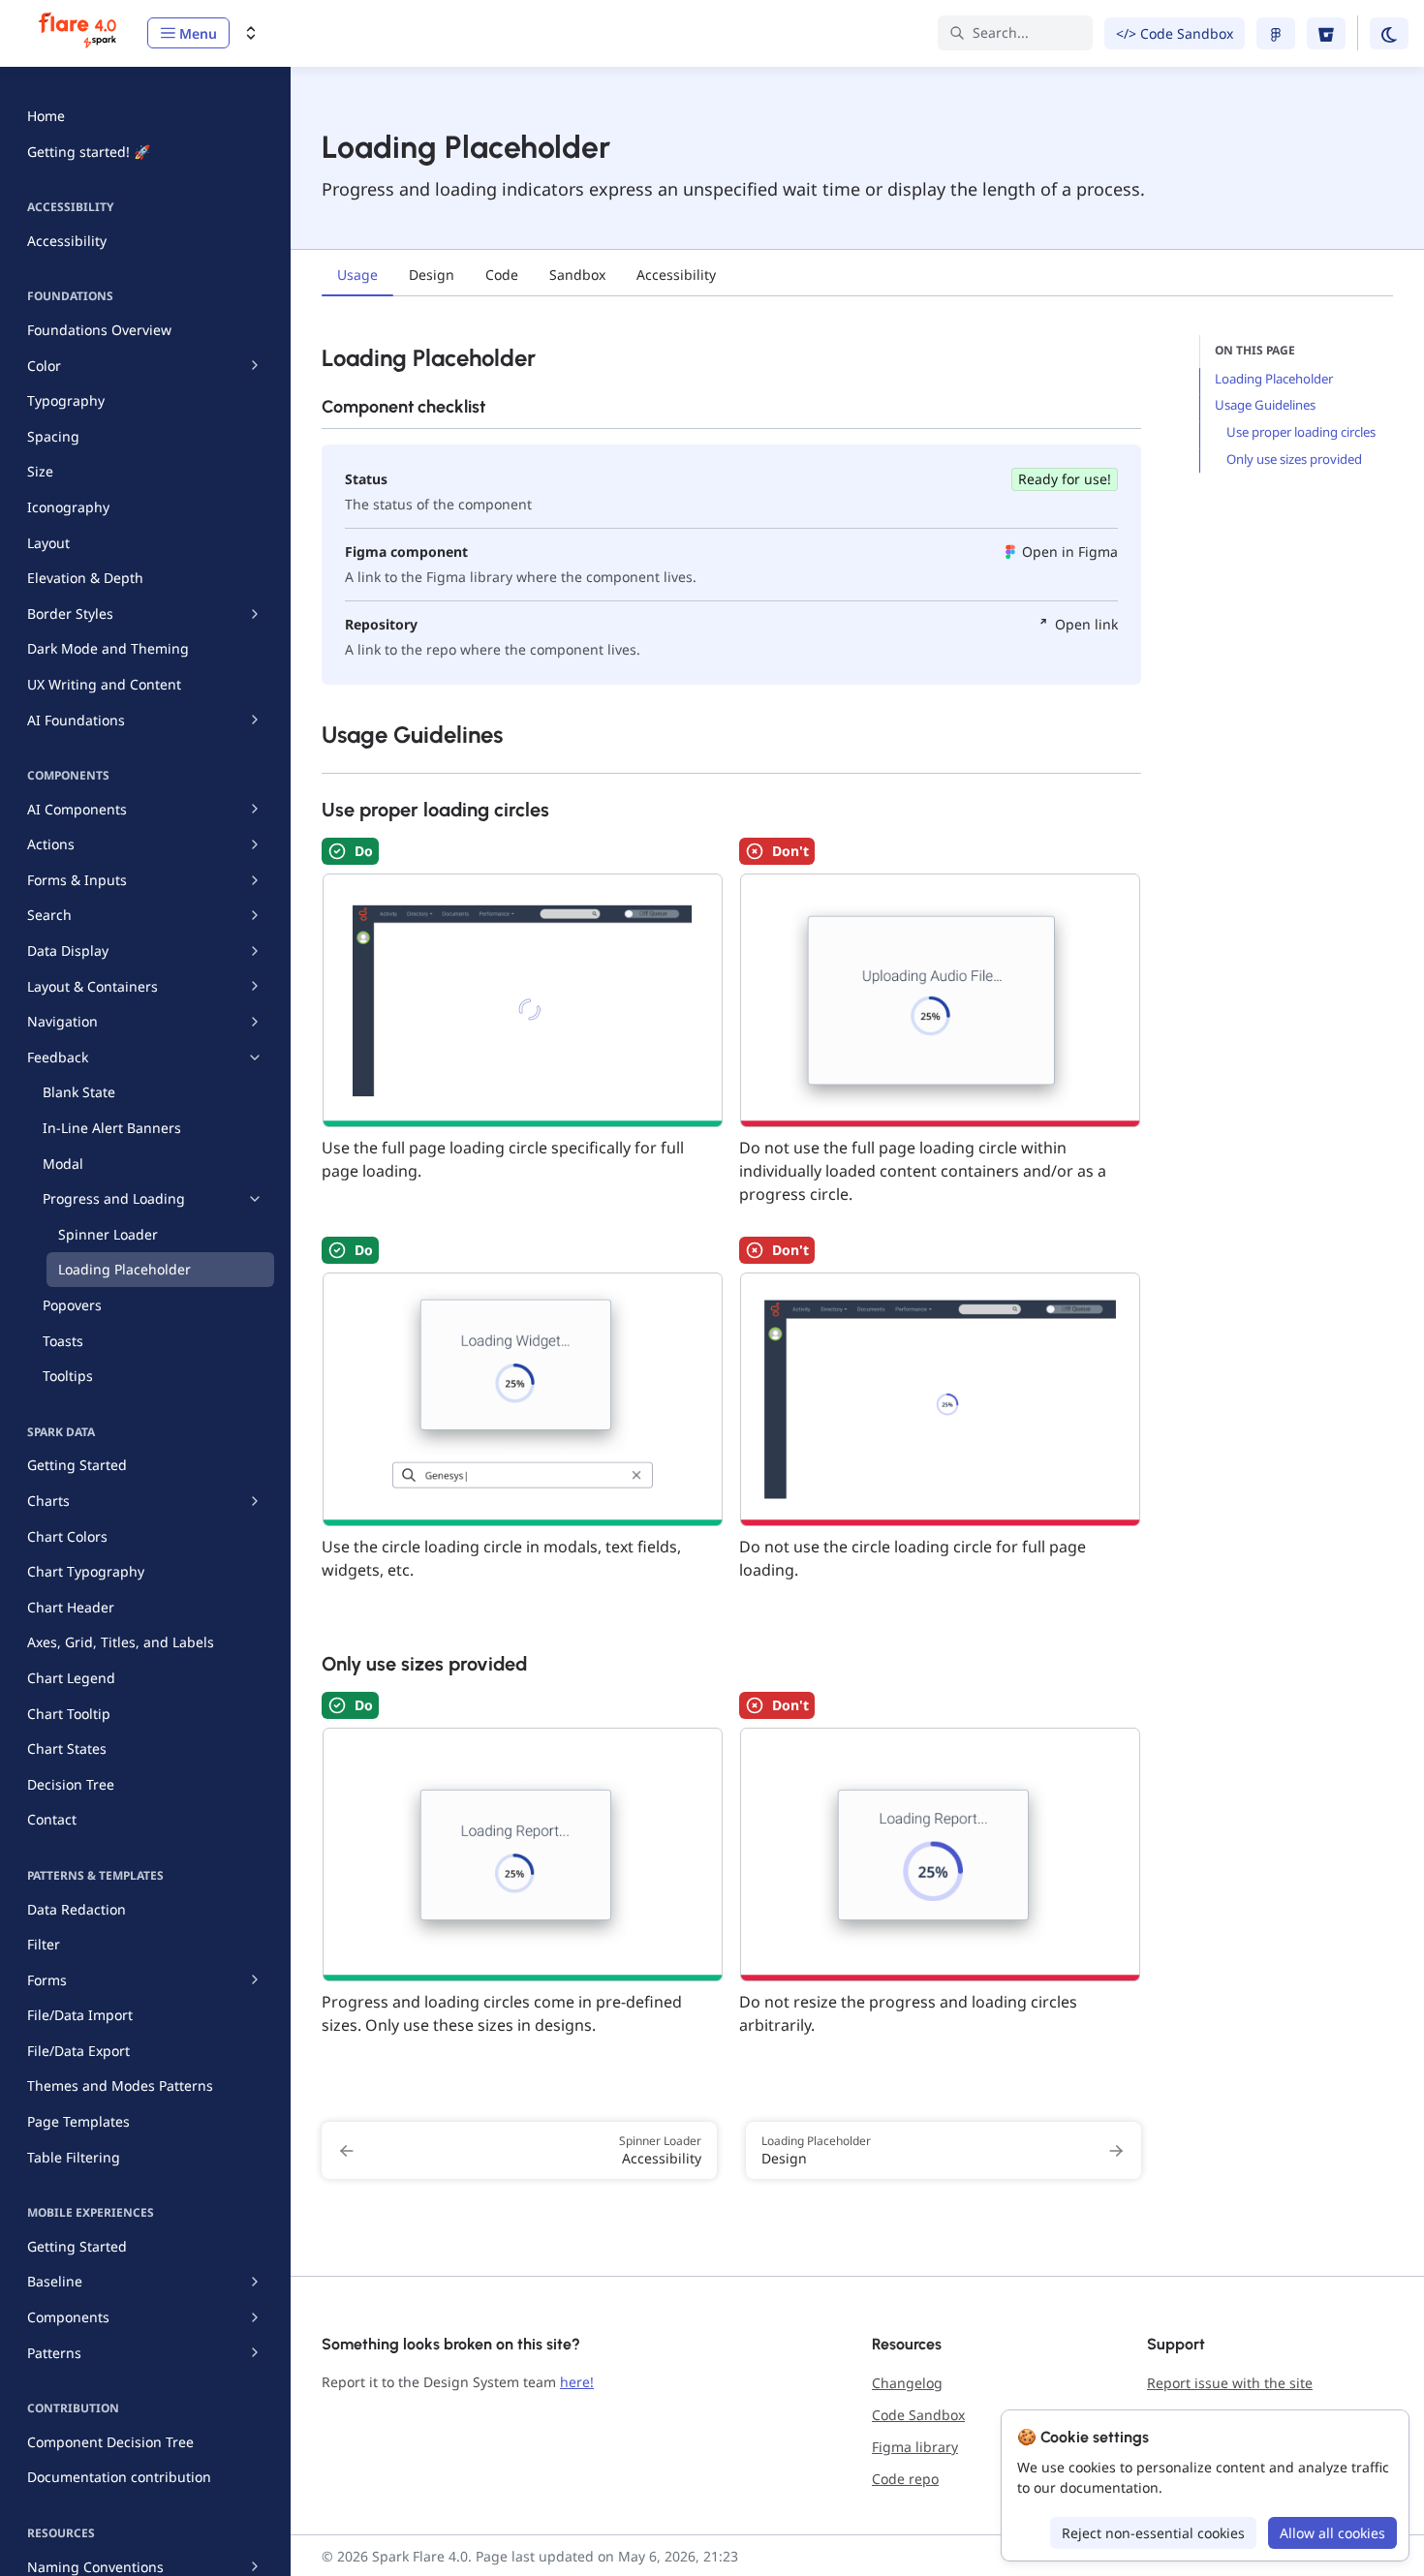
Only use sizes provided (1294, 459)
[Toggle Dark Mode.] (1389, 33)
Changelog (907, 2383)
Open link (1086, 624)
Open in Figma (1070, 552)
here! (577, 2382)
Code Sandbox (918, 2415)
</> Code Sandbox (1175, 33)
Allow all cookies (1332, 2533)
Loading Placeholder (1274, 379)
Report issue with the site (1230, 2383)
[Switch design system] (251, 33)
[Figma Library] (1276, 33)
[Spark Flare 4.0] (79, 33)
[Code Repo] (1326, 33)
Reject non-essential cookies (1153, 2533)
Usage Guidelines (1265, 405)
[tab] (357, 277)
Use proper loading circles (1301, 432)
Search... (1001, 32)
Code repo (905, 2479)
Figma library (915, 2447)
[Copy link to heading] (312, 356)
